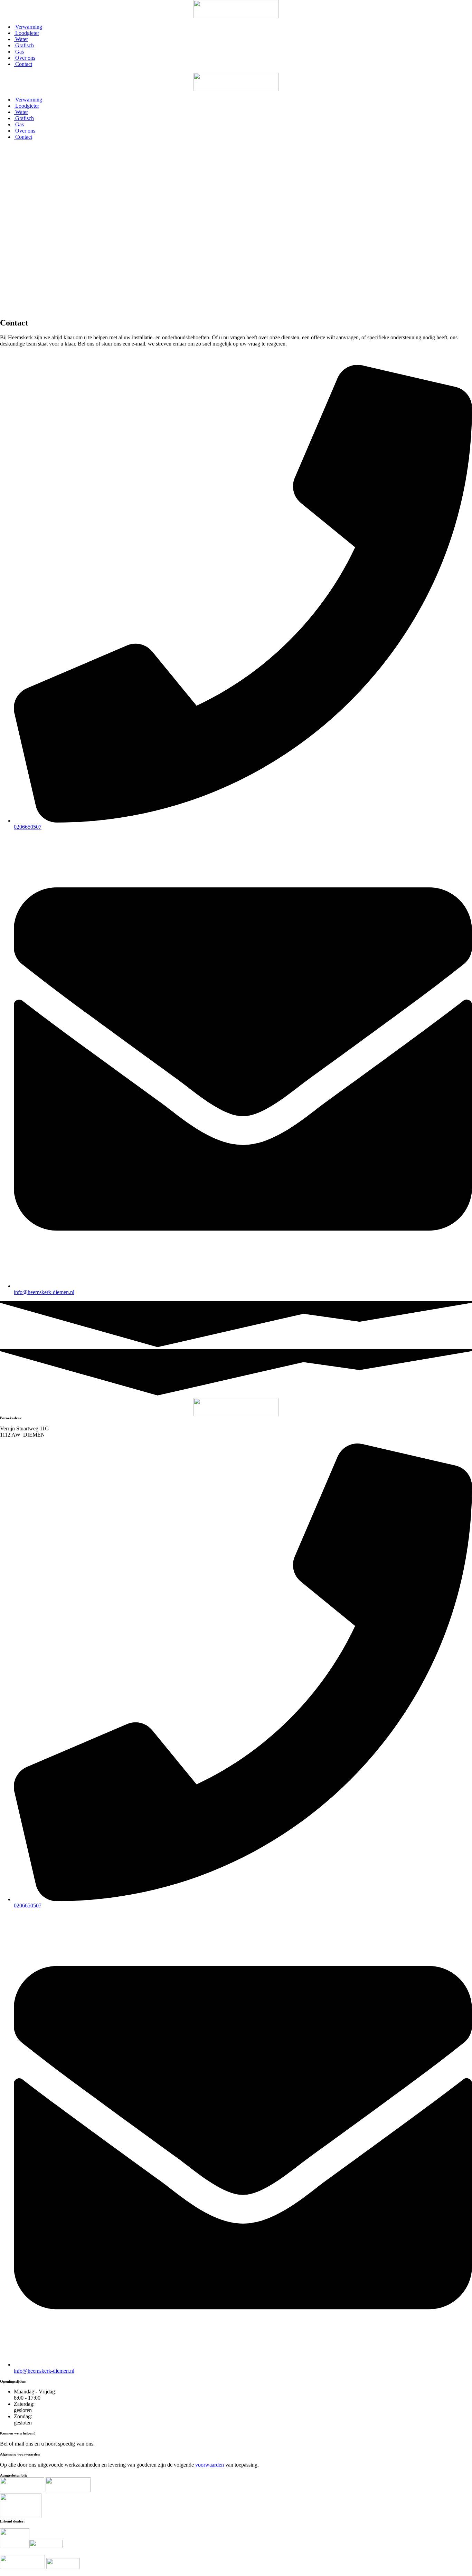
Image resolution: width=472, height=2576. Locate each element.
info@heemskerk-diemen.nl (44, 1292)
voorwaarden (210, 2465)
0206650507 (28, 827)
